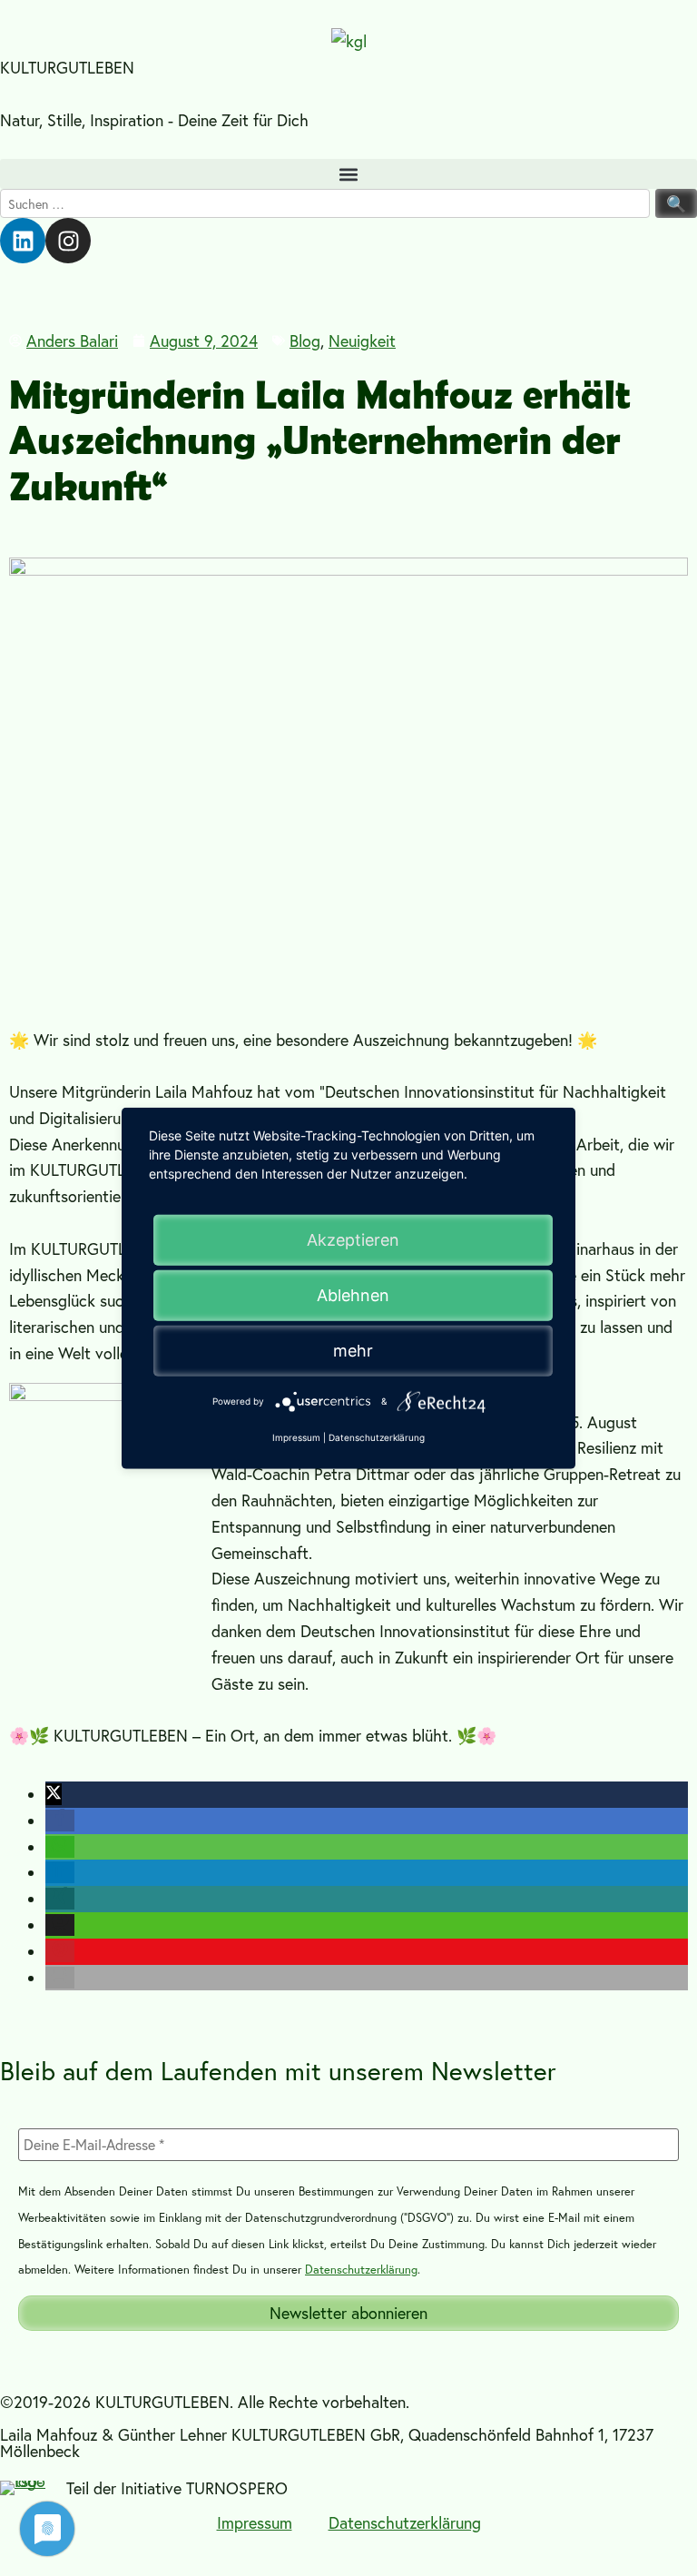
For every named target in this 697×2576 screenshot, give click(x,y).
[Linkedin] (23, 241)
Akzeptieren (353, 1239)
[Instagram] (68, 241)
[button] (348, 174)
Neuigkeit (362, 341)
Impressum (255, 2522)
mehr (353, 1350)
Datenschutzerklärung (361, 2270)
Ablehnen (353, 1294)
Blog (305, 341)
